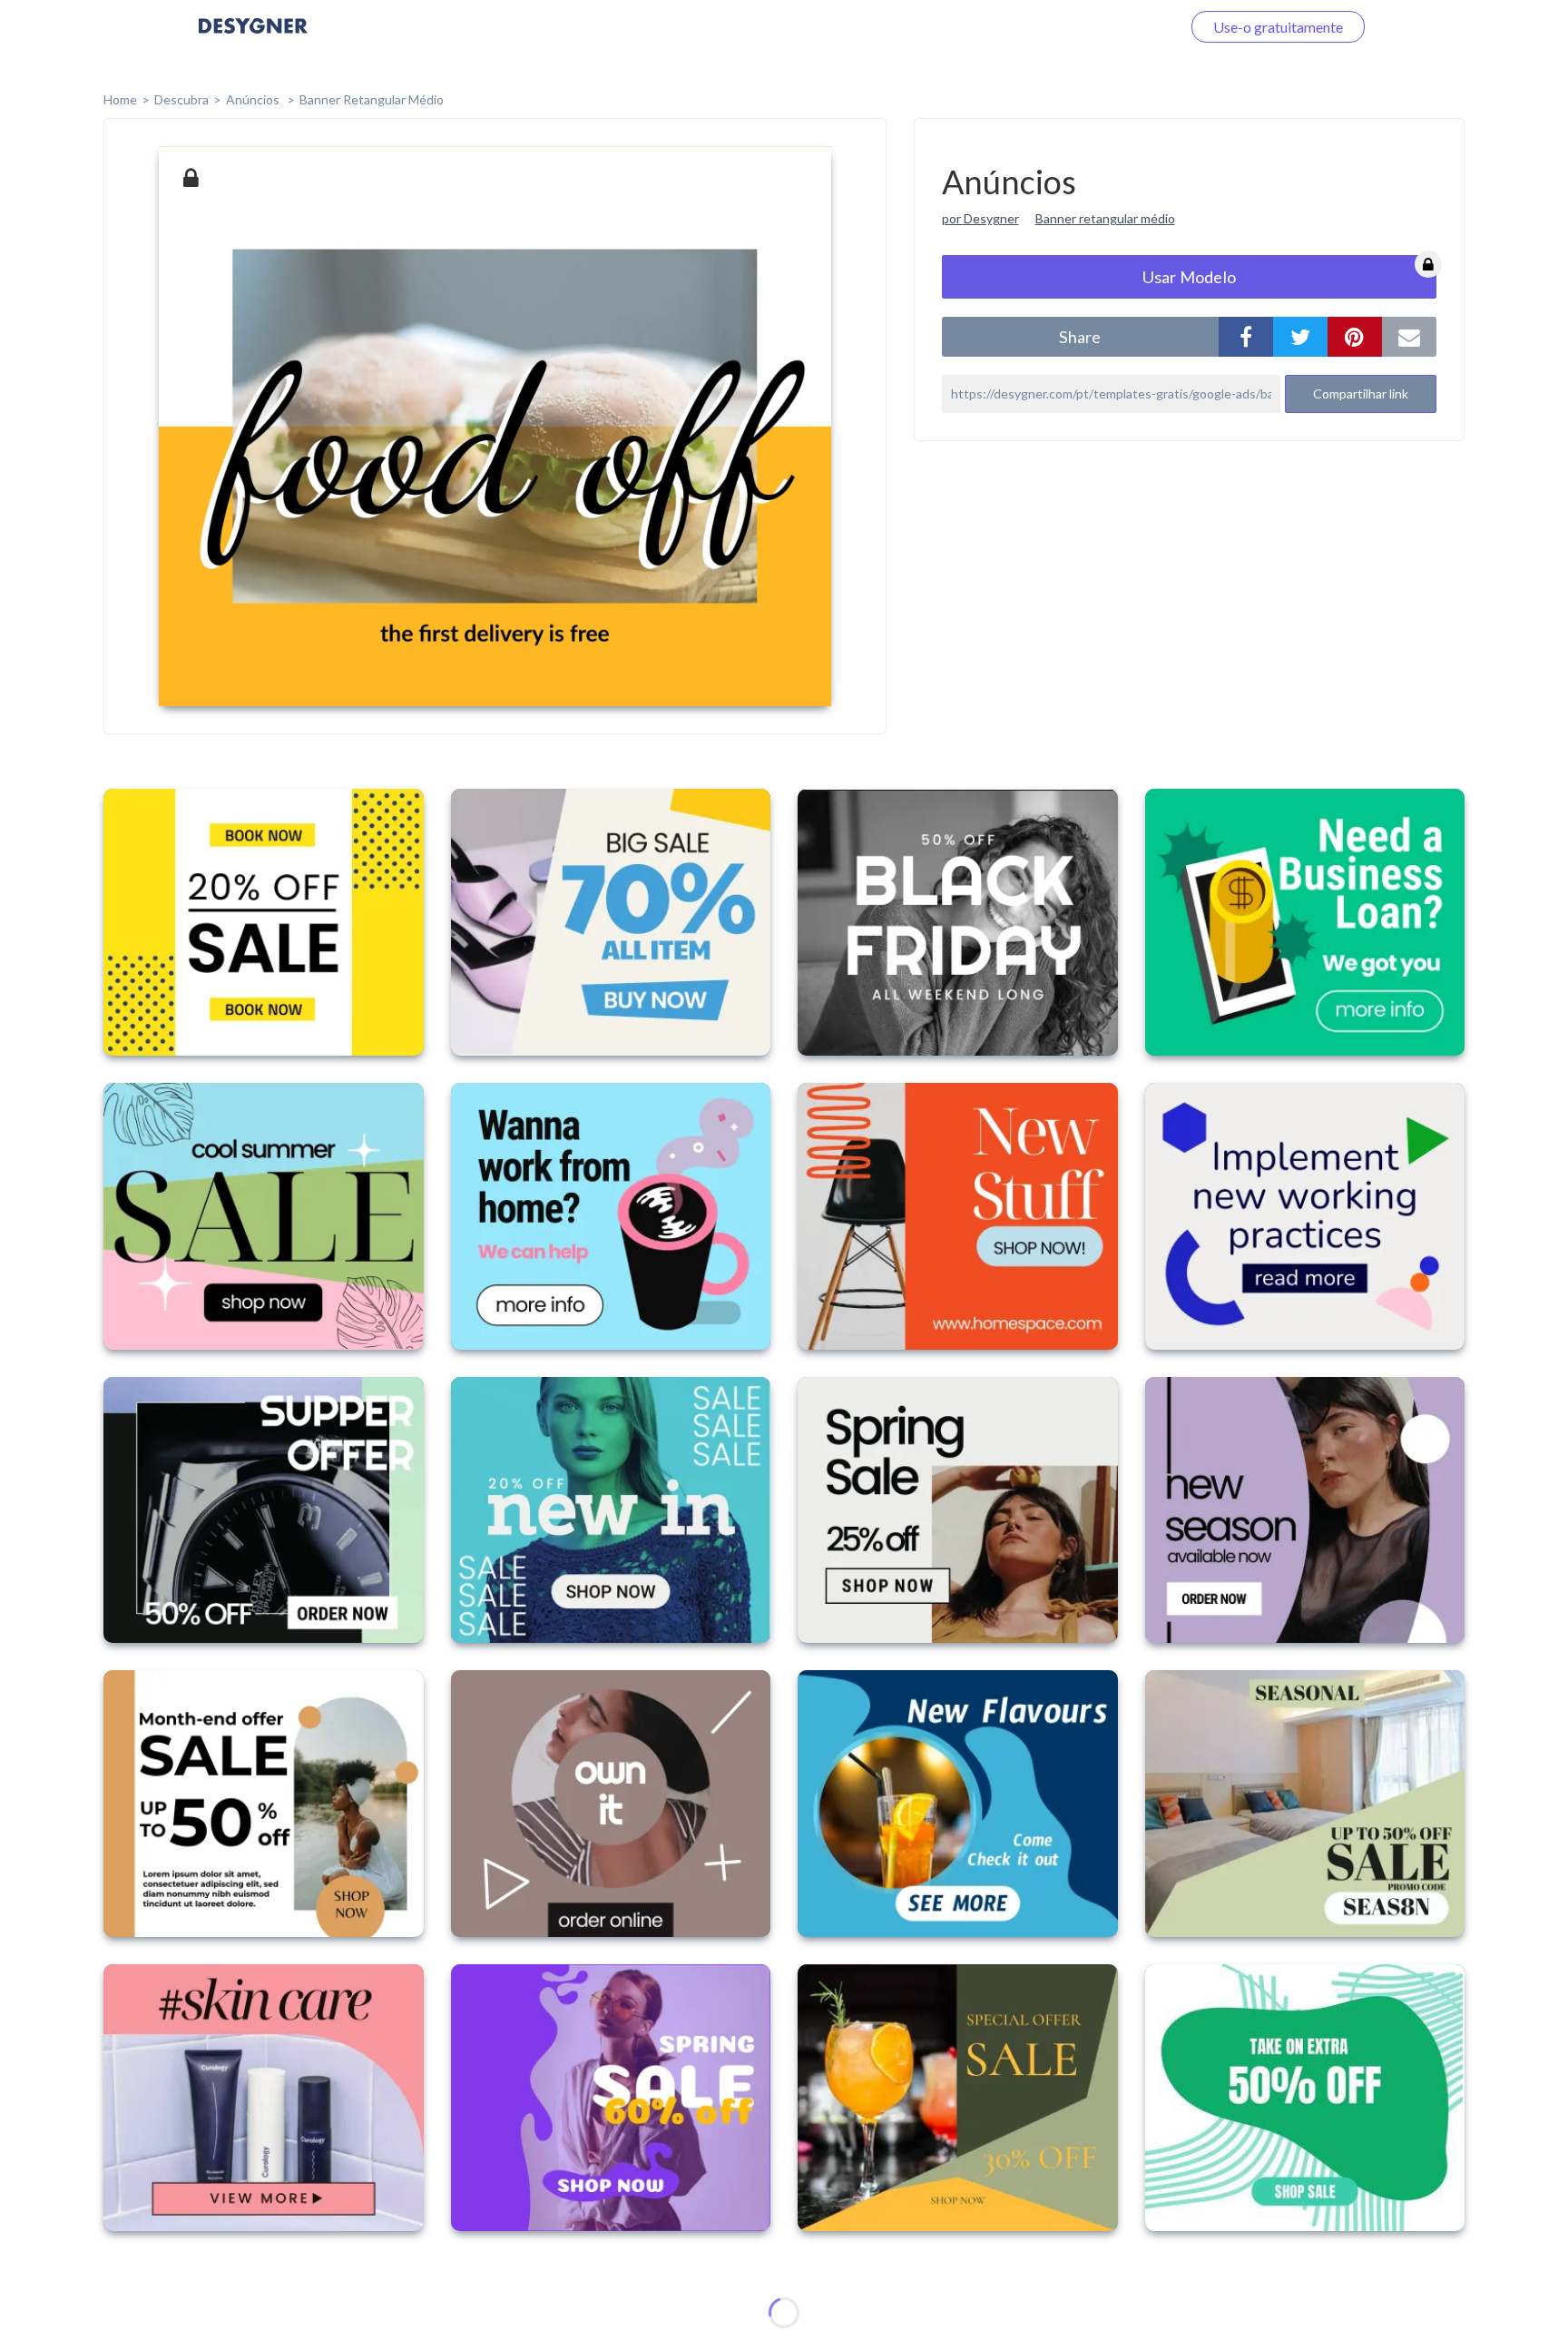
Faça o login (1122, 27)
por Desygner (980, 218)
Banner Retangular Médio (372, 99)
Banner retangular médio (1105, 218)
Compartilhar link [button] (1361, 393)
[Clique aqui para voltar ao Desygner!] (253, 39)
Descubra (181, 99)
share (1080, 337)
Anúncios (254, 99)
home (120, 99)
